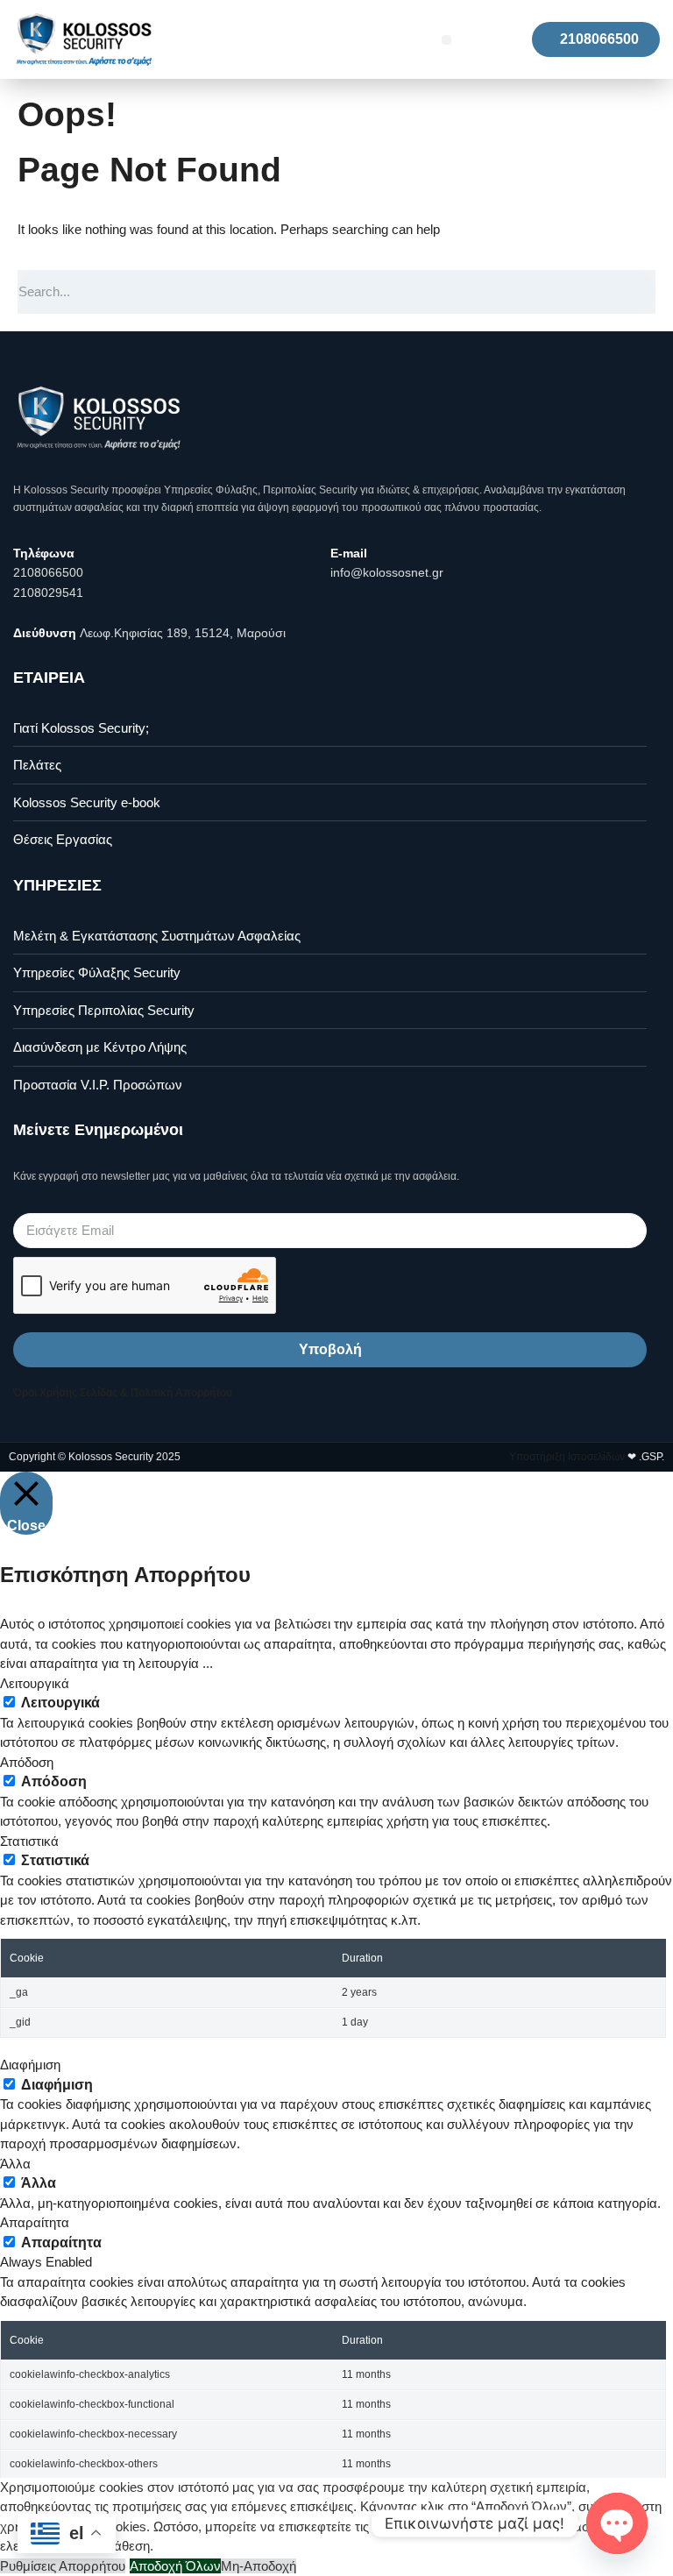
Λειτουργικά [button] (35, 1683)
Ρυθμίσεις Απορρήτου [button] (63, 2566)
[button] (446, 40)
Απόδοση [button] (27, 1762)
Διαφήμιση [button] (30, 2065)
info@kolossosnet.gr (387, 572)
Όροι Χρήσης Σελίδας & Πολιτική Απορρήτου (123, 1393)
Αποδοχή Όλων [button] (175, 2566)
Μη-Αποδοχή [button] (259, 2566)
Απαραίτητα (61, 2242)
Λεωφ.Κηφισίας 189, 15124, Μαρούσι (183, 633)
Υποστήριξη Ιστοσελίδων (567, 1457)
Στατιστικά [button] (29, 1841)
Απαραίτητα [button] (35, 2222)
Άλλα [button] (15, 2164)
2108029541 (48, 593)
